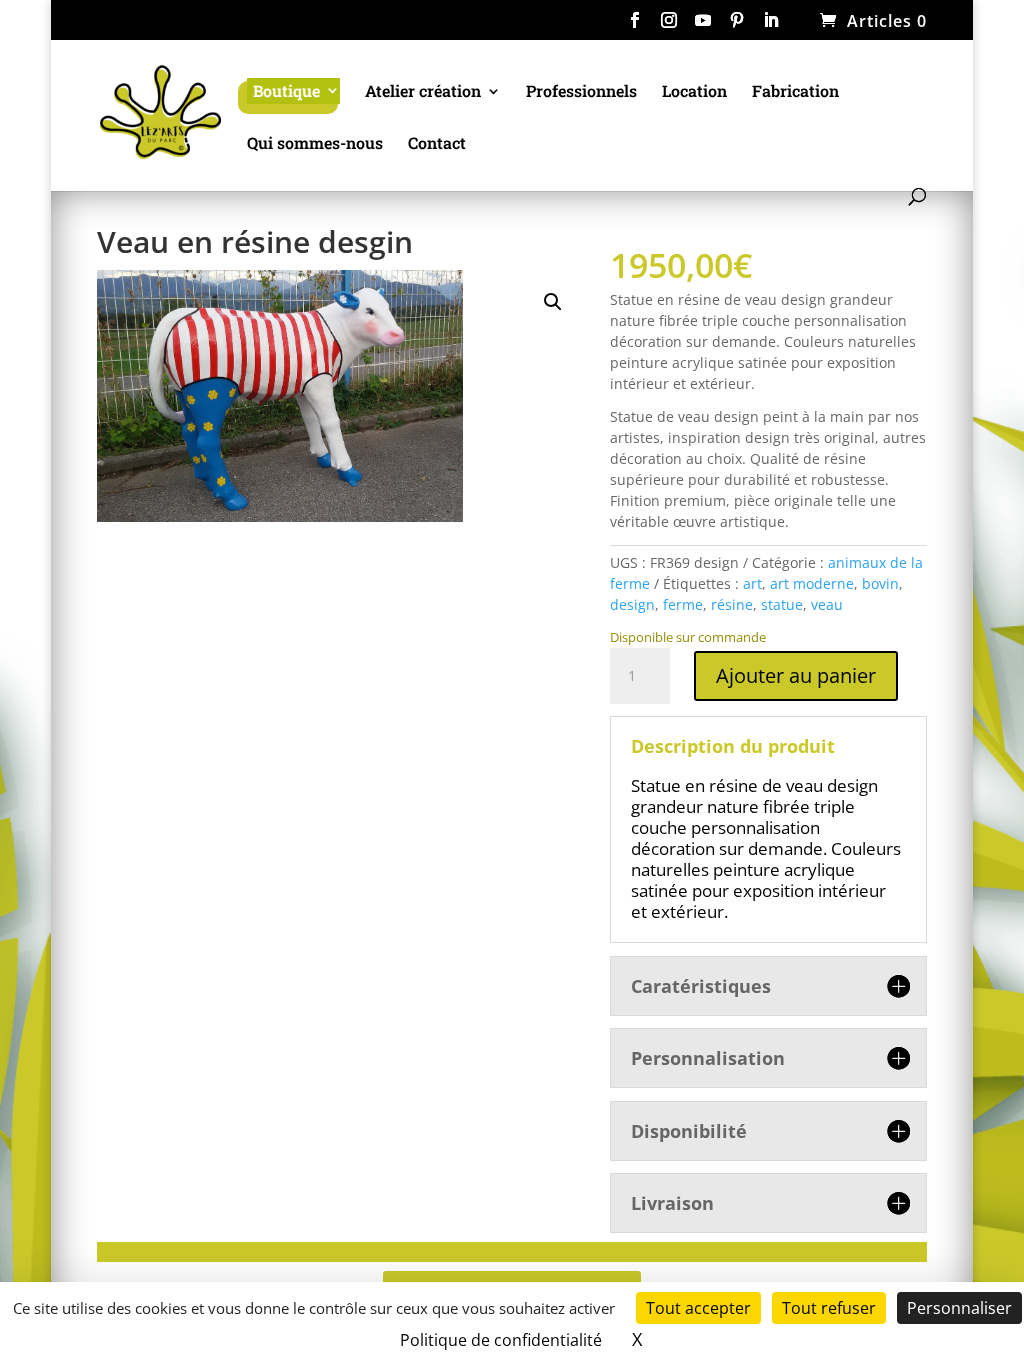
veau (827, 604)
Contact (437, 144)
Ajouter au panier (796, 675)
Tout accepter (698, 1308)
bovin (880, 583)
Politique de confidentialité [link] (501, 1340)
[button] (553, 302)
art (752, 583)
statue (782, 604)
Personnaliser (959, 1308)
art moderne (812, 583)
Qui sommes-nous (315, 144)
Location (694, 92)
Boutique (286, 90)
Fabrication (795, 92)
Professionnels (581, 92)
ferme (683, 604)
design (632, 604)
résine (732, 604)
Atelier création (423, 92)
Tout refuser (829, 1308)
